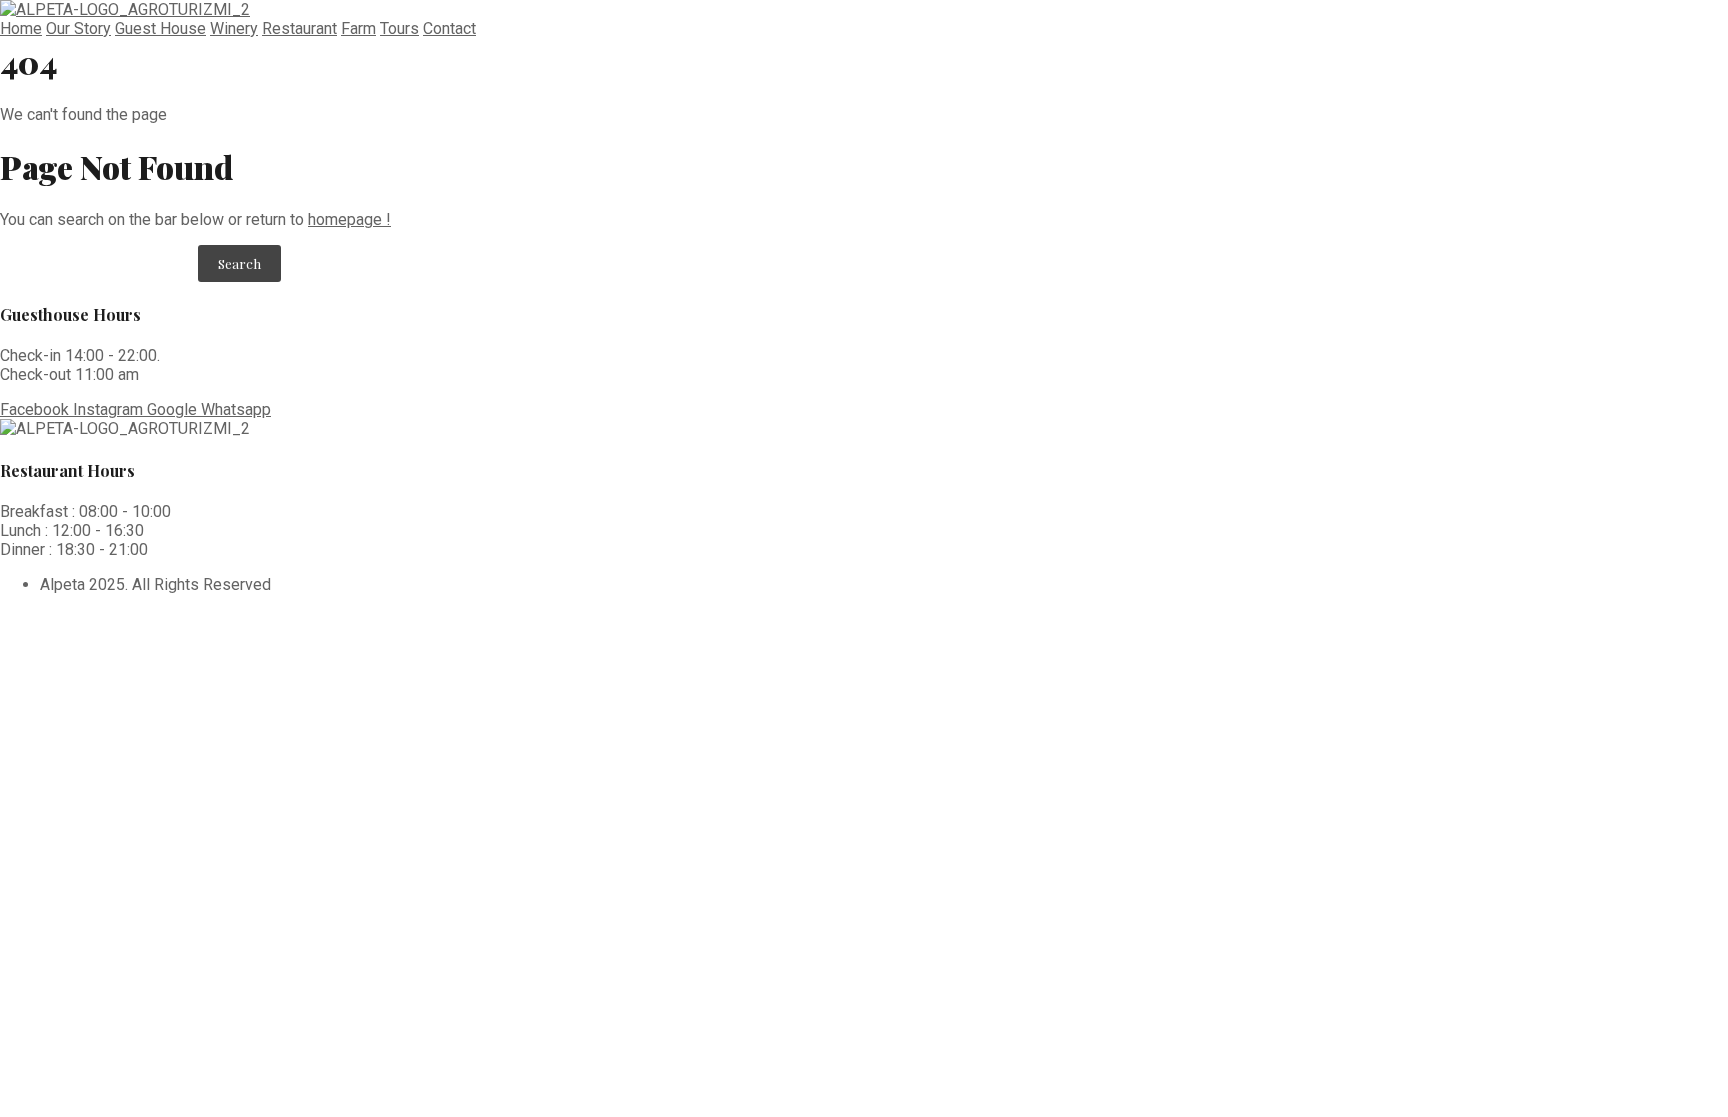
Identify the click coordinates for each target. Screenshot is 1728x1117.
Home (21, 28)
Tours (399, 28)
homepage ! (349, 219)
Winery (234, 28)
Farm (358, 28)
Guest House (160, 28)
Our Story (78, 28)
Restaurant (299, 28)
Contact (449, 28)
